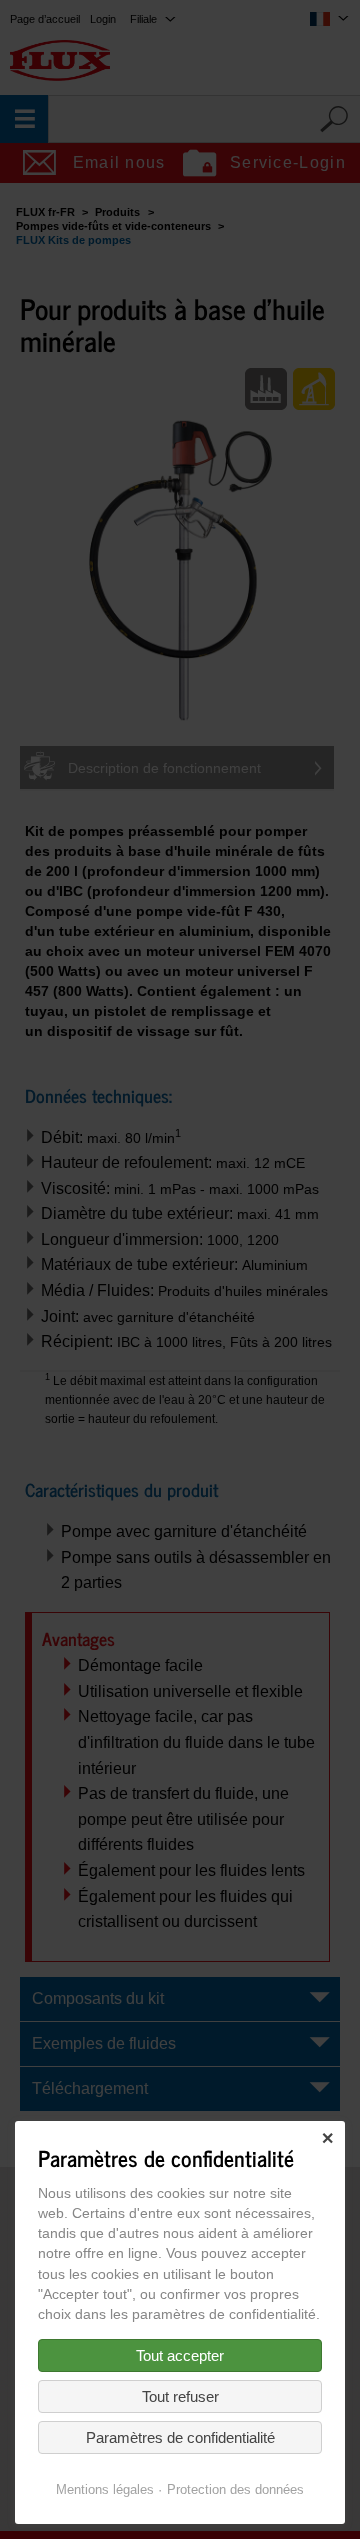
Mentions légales (105, 2489)
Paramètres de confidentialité (180, 2437)
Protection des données (235, 2489)
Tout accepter (180, 2355)
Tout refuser (180, 2396)
